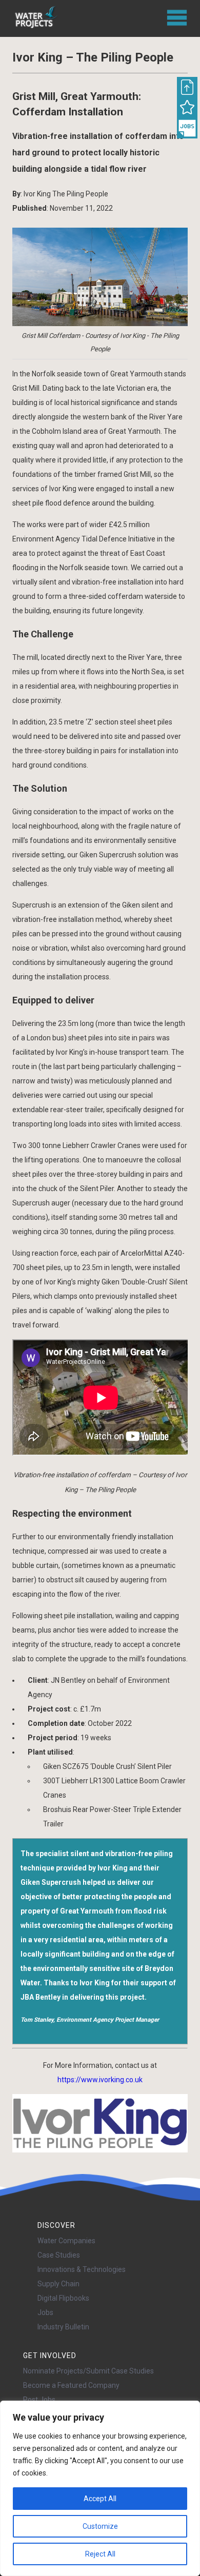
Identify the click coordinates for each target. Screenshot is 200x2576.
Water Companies (66, 2241)
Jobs (45, 2312)
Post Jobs (39, 2400)
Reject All (100, 2554)
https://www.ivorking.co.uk (100, 2080)
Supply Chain (58, 2284)
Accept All (100, 2499)
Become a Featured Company (71, 2385)
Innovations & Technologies (82, 2269)
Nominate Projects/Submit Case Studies (88, 2371)
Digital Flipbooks (63, 2298)
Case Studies (59, 2255)
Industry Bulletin (63, 2327)
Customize (100, 2526)
